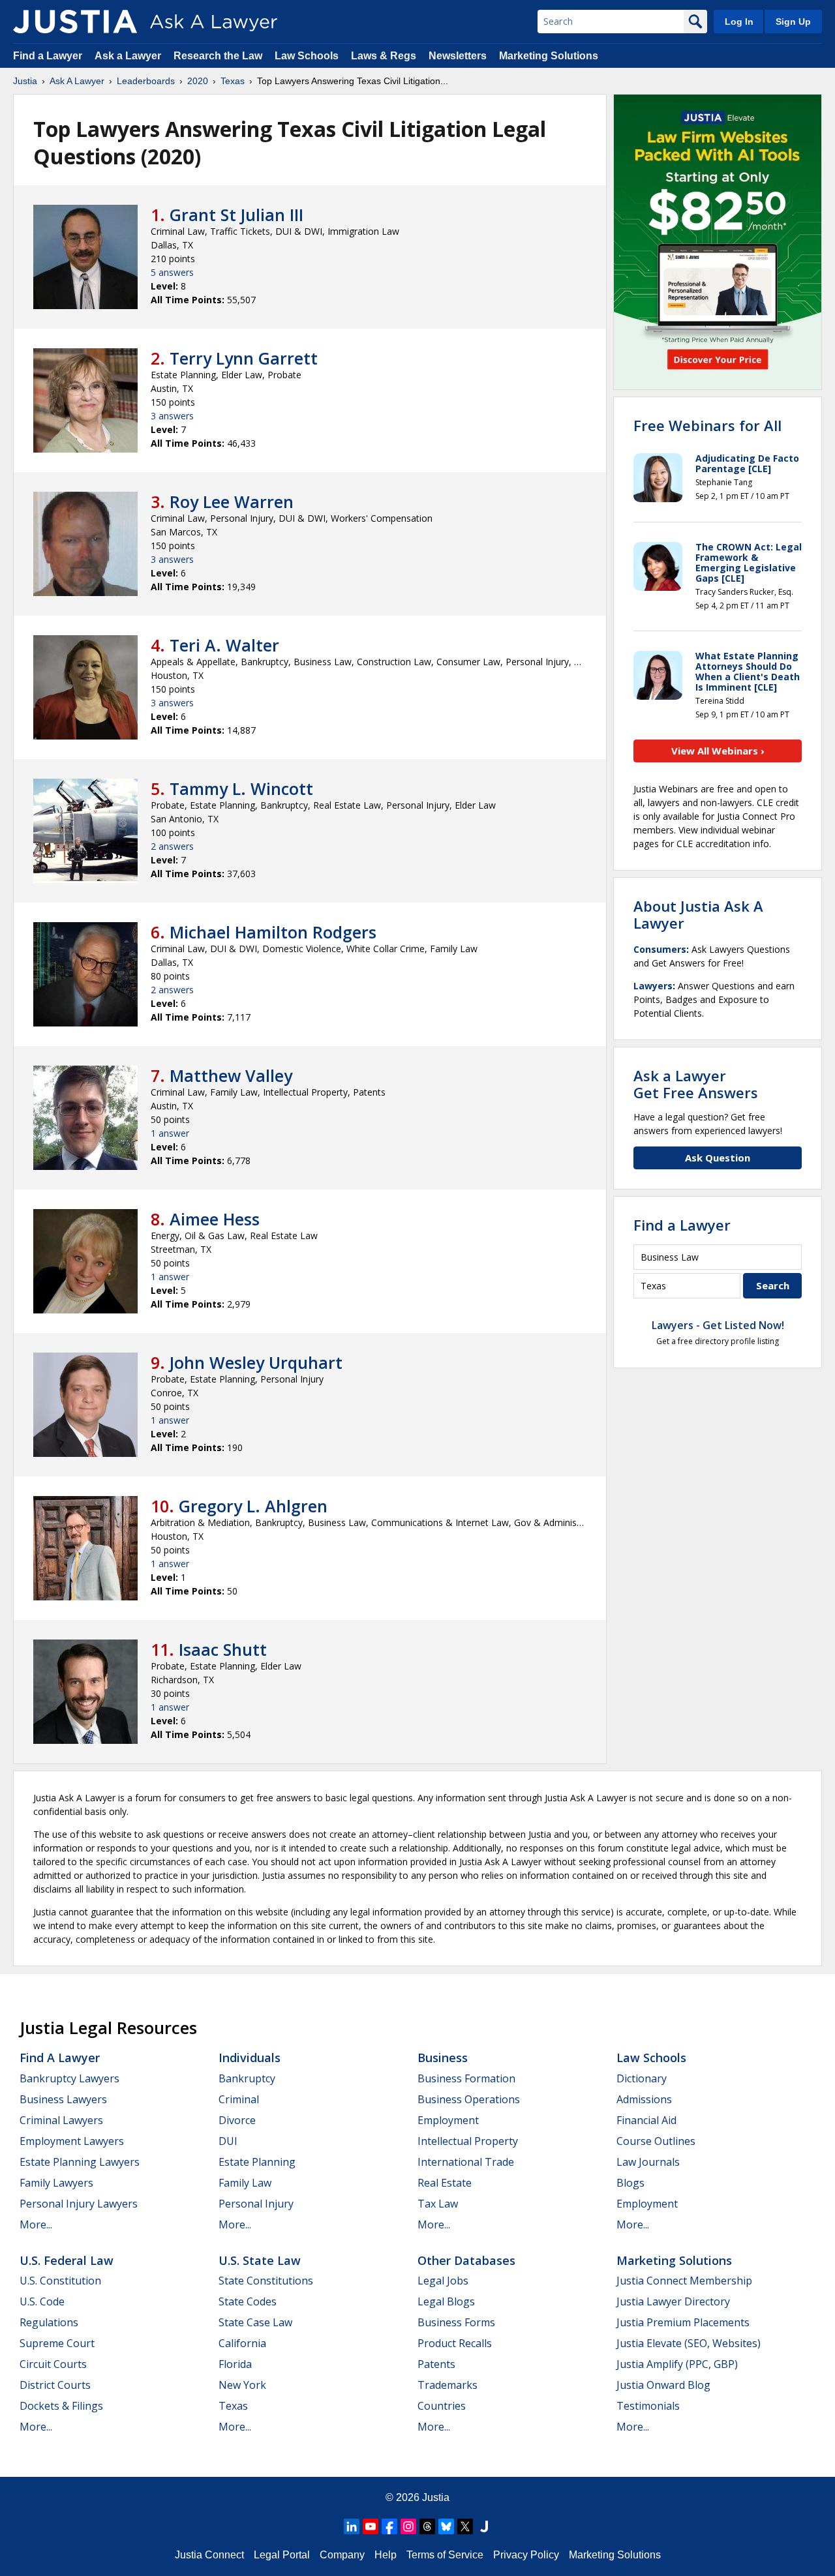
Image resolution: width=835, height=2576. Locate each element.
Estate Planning (257, 2162)
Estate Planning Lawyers (80, 2162)
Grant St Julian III (236, 215)
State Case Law (255, 2322)
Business (443, 2058)
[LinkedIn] (352, 2526)
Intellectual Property (468, 2141)
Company (342, 2555)
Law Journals (648, 2162)
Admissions (644, 2099)
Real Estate (445, 2183)
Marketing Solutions (549, 56)
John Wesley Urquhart (256, 1362)
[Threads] (427, 2526)
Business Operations (469, 2099)
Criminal (239, 2099)
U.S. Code (42, 2301)
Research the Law (218, 56)
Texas (233, 81)
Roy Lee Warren (232, 502)
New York (242, 2385)
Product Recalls (455, 2343)
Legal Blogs (446, 2301)
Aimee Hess (215, 1219)
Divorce (237, 2120)
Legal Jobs (443, 2281)
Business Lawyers (63, 2099)
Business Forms (456, 2322)
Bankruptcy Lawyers (69, 2078)
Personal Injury (256, 2204)
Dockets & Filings (61, 2406)
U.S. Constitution (60, 2281)
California (242, 2343)
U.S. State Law (260, 2260)
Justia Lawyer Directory (673, 2301)
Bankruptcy (247, 2078)
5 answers (172, 272)
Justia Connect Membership (684, 2281)
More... (36, 2224)
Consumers (660, 949)
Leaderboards (146, 81)
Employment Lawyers (72, 2141)
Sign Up (793, 22)
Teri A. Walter (224, 645)
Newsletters (458, 56)
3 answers (172, 416)
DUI (228, 2141)
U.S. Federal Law (67, 2260)
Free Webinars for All (707, 425)
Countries (442, 2406)
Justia (25, 81)
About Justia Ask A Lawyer (698, 914)
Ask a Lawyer (129, 56)
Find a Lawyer (48, 56)
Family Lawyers (56, 2183)
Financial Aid (646, 2120)
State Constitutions (266, 2281)
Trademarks (448, 2385)
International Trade (466, 2162)
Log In (739, 22)
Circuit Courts (53, 2364)
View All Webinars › (718, 751)
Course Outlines (656, 2141)
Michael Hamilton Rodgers (273, 932)
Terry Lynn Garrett (244, 358)
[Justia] (75, 22)
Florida (235, 2364)
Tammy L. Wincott (241, 788)
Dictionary (642, 2078)
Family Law (245, 2183)
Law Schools (307, 56)
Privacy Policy (526, 2555)
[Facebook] (389, 2526)
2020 (198, 81)
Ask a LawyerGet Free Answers (696, 1084)
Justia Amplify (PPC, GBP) (677, 2364)
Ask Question (718, 1158)
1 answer (170, 1133)
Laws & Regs (384, 56)
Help (386, 2555)
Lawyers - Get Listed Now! (718, 1325)
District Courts (55, 2385)
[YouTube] (371, 2526)
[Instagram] (408, 2526)
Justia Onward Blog (663, 2385)
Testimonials (648, 2406)
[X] (465, 2526)
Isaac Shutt (223, 1649)
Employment (448, 2120)
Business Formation (466, 2078)
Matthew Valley (231, 1075)
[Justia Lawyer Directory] (484, 2526)
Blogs (630, 2183)
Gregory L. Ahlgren (253, 1506)
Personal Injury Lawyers (79, 2204)
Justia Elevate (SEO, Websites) (689, 2343)
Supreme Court (57, 2343)
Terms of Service (445, 2555)
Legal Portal (282, 2555)
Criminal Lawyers (61, 2120)
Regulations (49, 2322)
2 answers (172, 846)
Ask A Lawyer (77, 81)
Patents (436, 2364)
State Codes (248, 2301)
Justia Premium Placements (683, 2322)
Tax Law (438, 2204)
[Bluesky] (446, 2526)
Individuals (250, 2058)
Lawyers (653, 986)
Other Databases (466, 2260)
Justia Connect (209, 2555)
